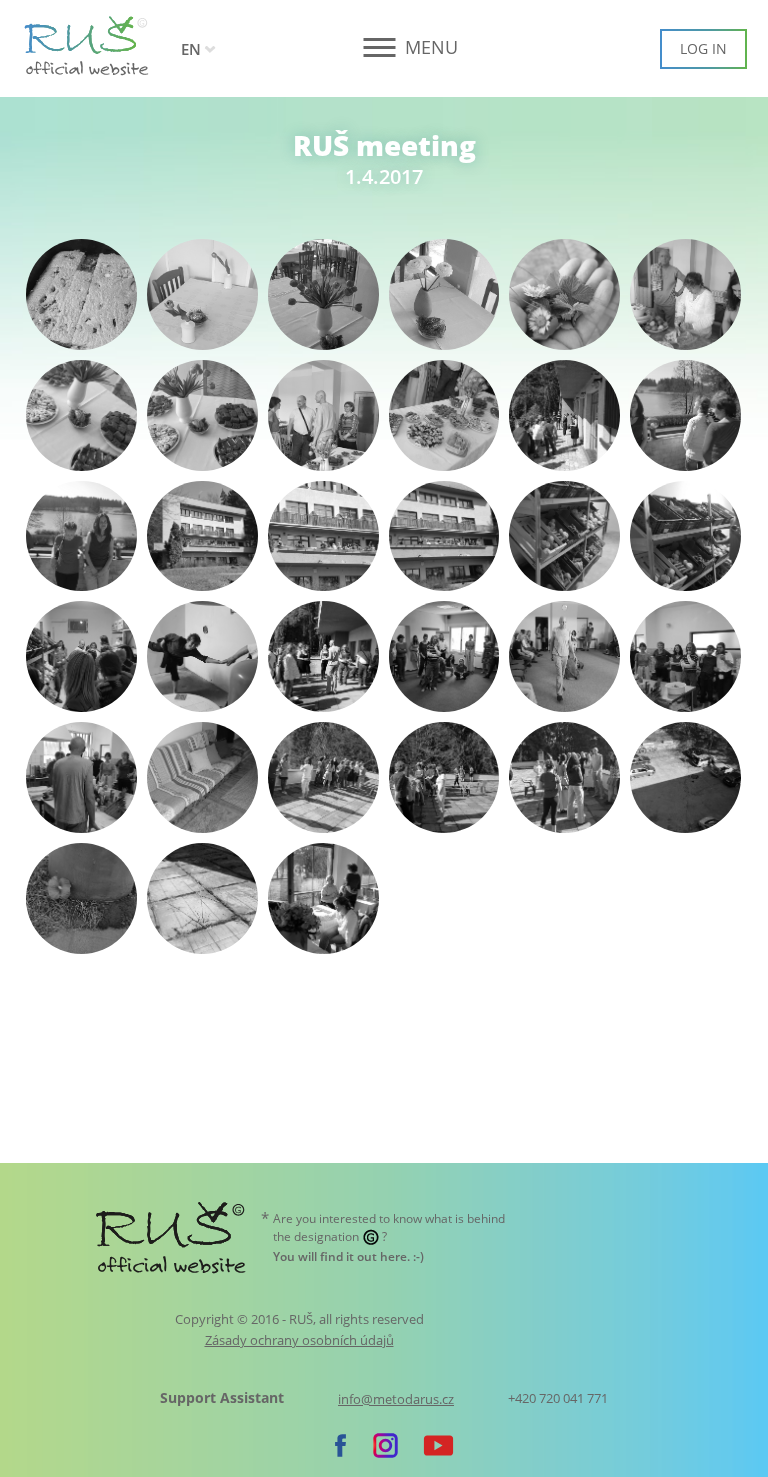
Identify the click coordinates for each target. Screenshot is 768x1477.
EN (191, 49)
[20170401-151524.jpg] (81, 777)
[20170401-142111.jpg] (564, 536)
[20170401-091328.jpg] (81, 294)
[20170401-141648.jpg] (323, 415)
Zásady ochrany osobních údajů (299, 1340)
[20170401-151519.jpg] (685, 656)
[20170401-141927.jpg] (444, 536)
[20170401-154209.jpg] (81, 898)
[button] (384, 47)
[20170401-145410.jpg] (202, 656)
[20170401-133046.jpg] (202, 294)
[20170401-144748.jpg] (81, 656)
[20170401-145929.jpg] (323, 656)
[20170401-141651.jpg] (444, 415)
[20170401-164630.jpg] (323, 898)
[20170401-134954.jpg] (564, 294)
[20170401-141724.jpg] (685, 415)
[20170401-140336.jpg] (81, 415)
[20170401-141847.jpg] (202, 536)
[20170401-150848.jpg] (564, 656)
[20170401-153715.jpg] (564, 777)
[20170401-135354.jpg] (685, 294)
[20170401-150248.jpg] (444, 656)
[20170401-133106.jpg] (444, 294)
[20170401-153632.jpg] (323, 777)
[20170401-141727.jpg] (81, 536)
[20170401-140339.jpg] (202, 415)
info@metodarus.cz (396, 1399)
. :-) (348, 1256)
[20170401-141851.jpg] (323, 536)
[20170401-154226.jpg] (202, 898)
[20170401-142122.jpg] (685, 536)
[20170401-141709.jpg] (564, 415)
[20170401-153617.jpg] (202, 777)
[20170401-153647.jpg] (444, 777)
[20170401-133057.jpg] (323, 294)
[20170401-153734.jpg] (685, 777)
